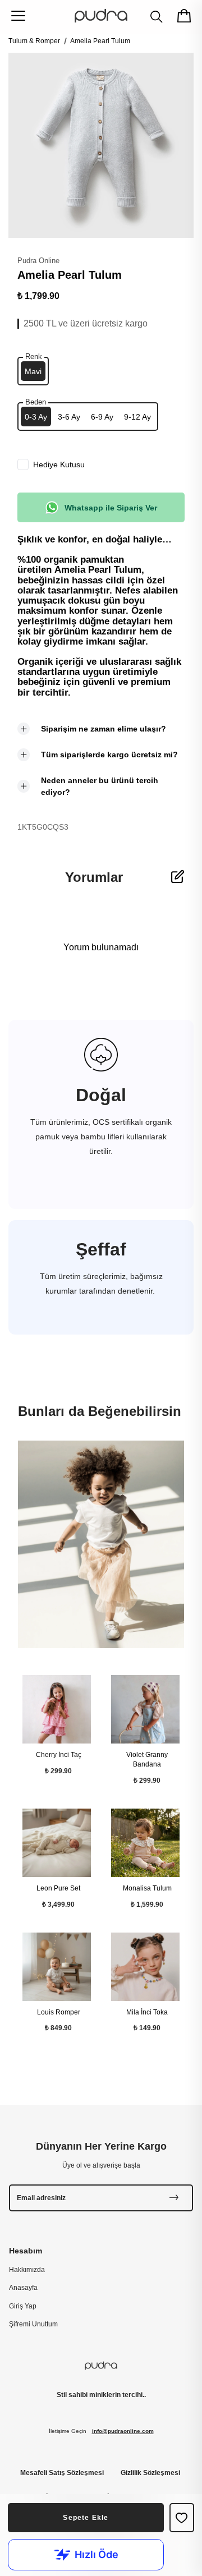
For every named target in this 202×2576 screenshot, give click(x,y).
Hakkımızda (27, 2270)
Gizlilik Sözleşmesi (150, 2473)
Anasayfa (23, 2288)
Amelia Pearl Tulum (100, 41)
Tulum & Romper (34, 41)
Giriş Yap (23, 2306)
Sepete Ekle (86, 2518)
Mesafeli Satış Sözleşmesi (62, 2473)
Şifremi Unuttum (33, 2324)
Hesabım (26, 2251)
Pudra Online (38, 261)
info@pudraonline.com (123, 2431)
